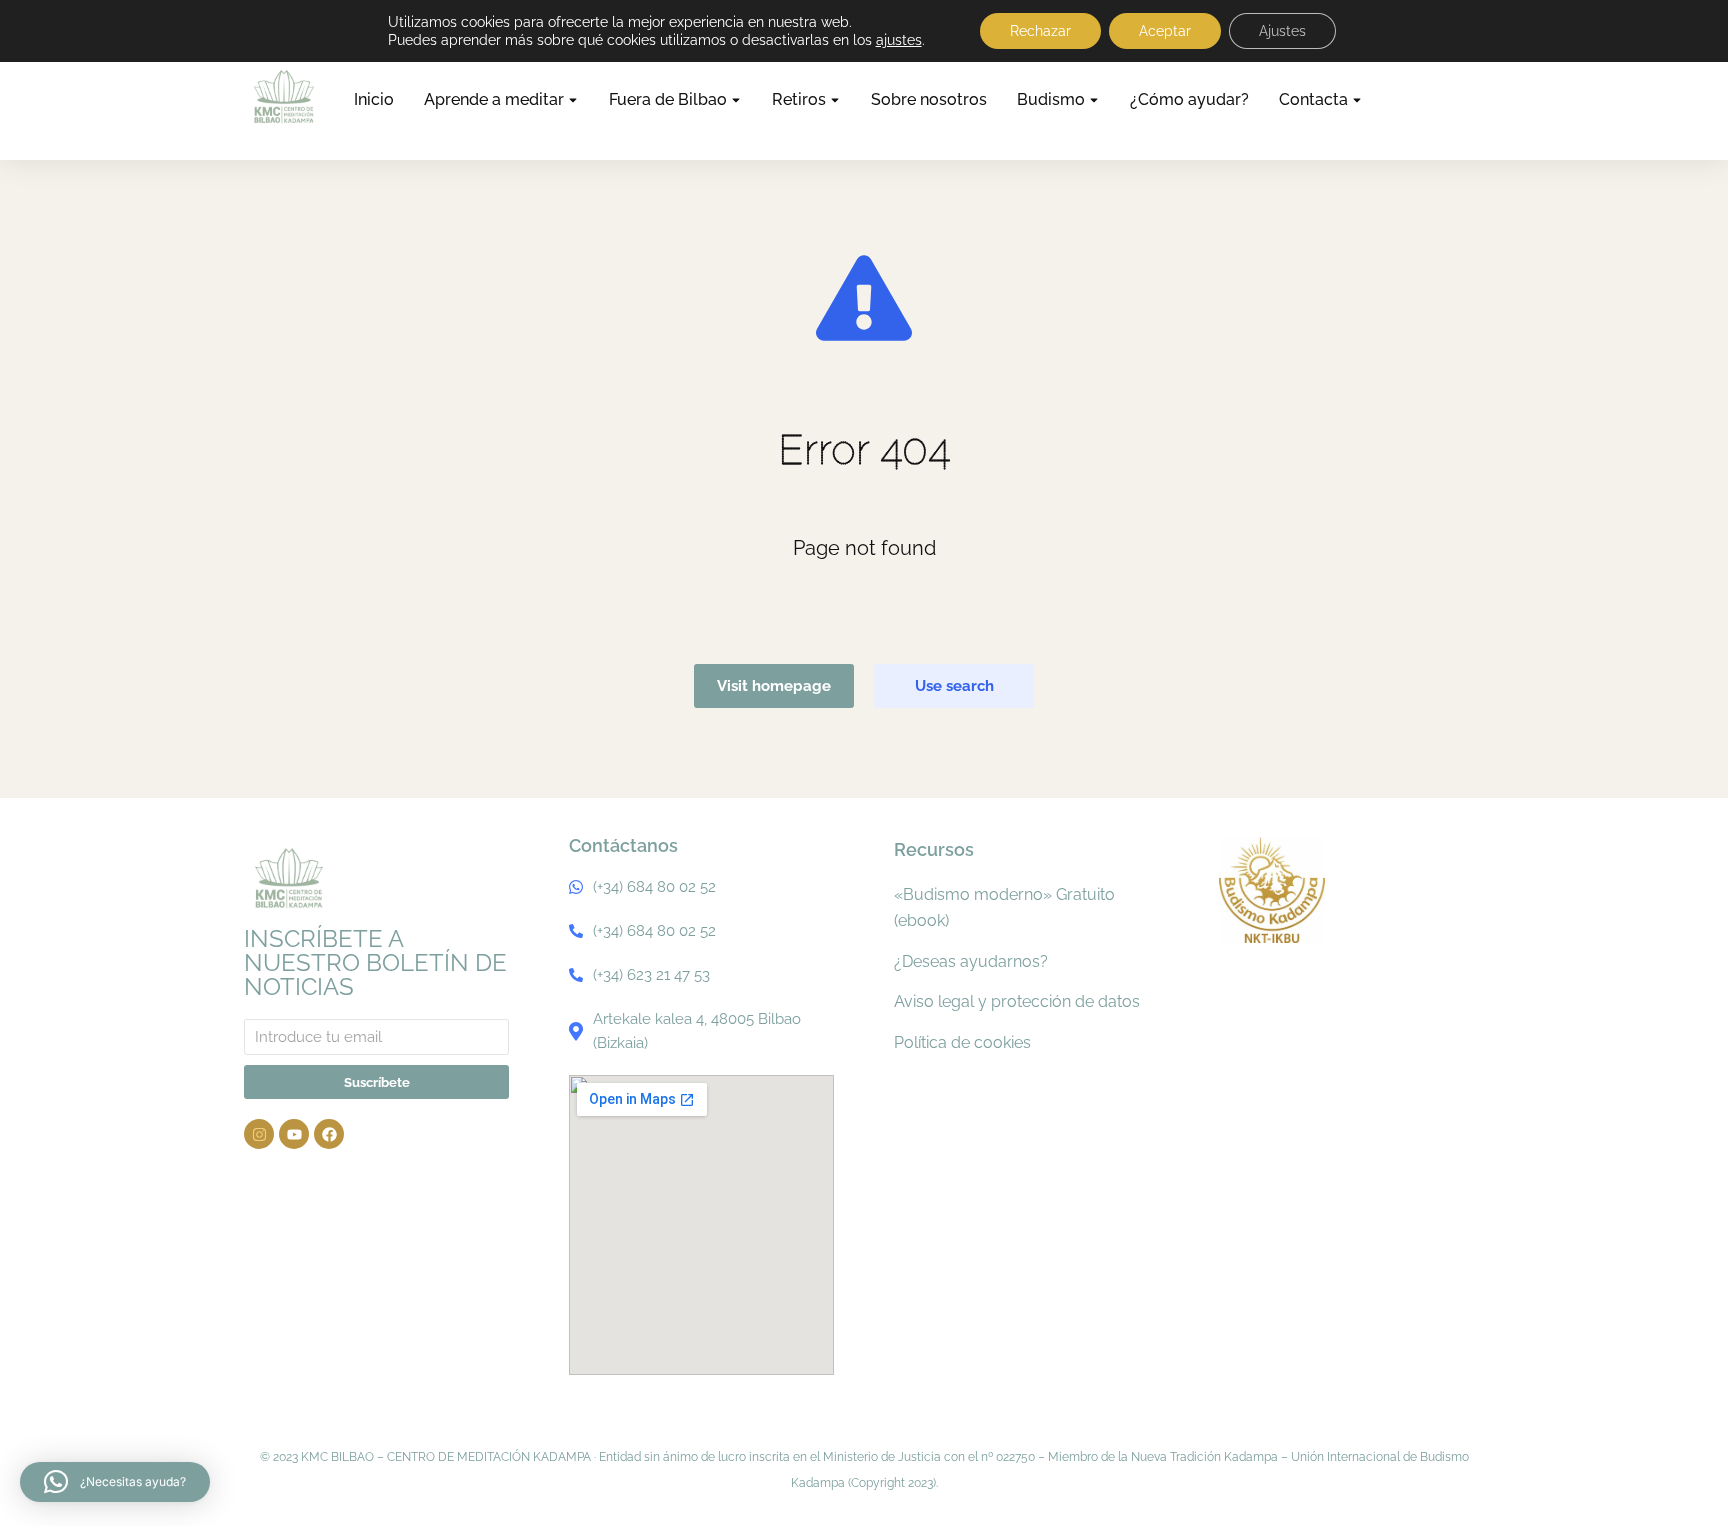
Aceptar (1165, 31)
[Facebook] (329, 1134)
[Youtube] (294, 1134)
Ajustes (1282, 31)
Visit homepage (774, 686)
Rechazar (1040, 31)
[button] (115, 1482)
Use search (954, 686)
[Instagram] (259, 1134)
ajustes (899, 40)
